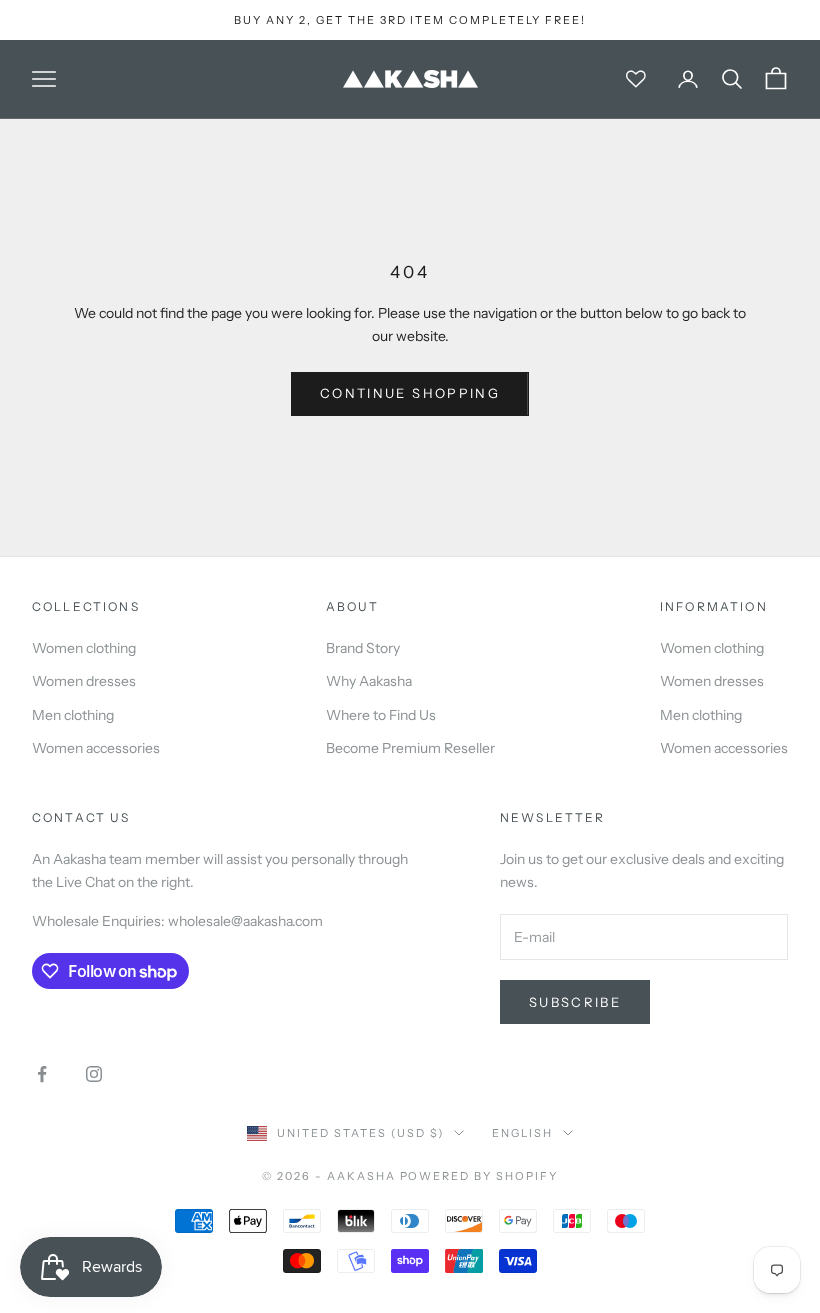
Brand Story (363, 648)
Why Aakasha (369, 681)
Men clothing (73, 715)
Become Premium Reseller (410, 748)
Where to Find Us (381, 715)
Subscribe (575, 1002)
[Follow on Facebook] (42, 1074)
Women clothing (84, 648)
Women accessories (96, 748)
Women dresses (84, 681)
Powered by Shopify (479, 1176)
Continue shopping (410, 393)
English (522, 1133)
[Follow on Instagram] (94, 1074)
